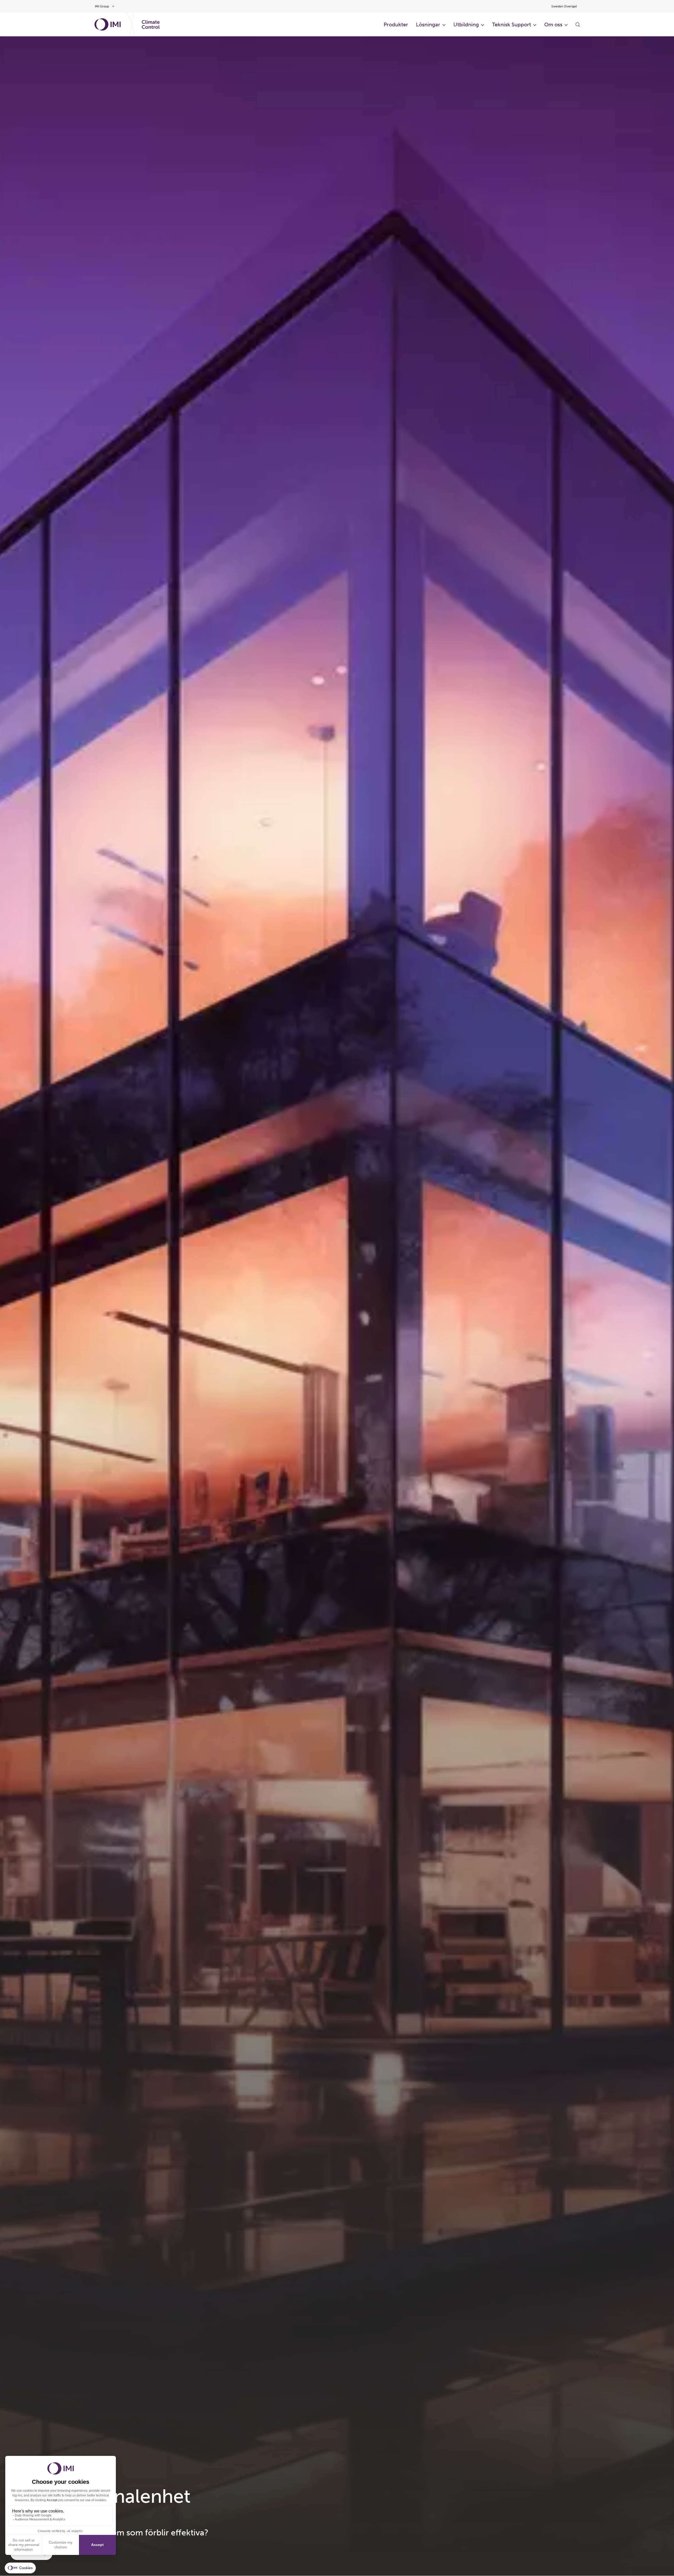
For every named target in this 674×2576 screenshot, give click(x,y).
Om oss (553, 25)
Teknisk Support (512, 25)
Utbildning (466, 25)
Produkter (396, 25)
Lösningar (428, 25)
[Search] (578, 25)
